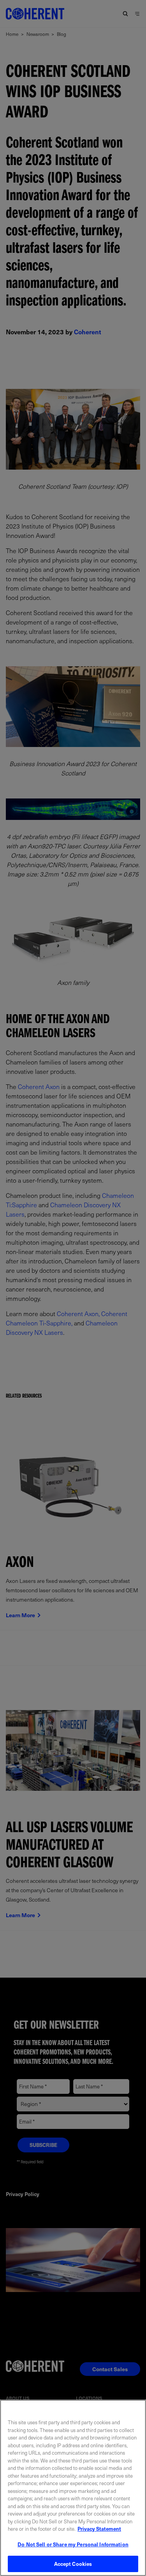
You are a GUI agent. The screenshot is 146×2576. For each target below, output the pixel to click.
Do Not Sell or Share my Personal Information (73, 2544)
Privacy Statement (99, 2529)
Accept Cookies (73, 2564)
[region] (73, 2488)
